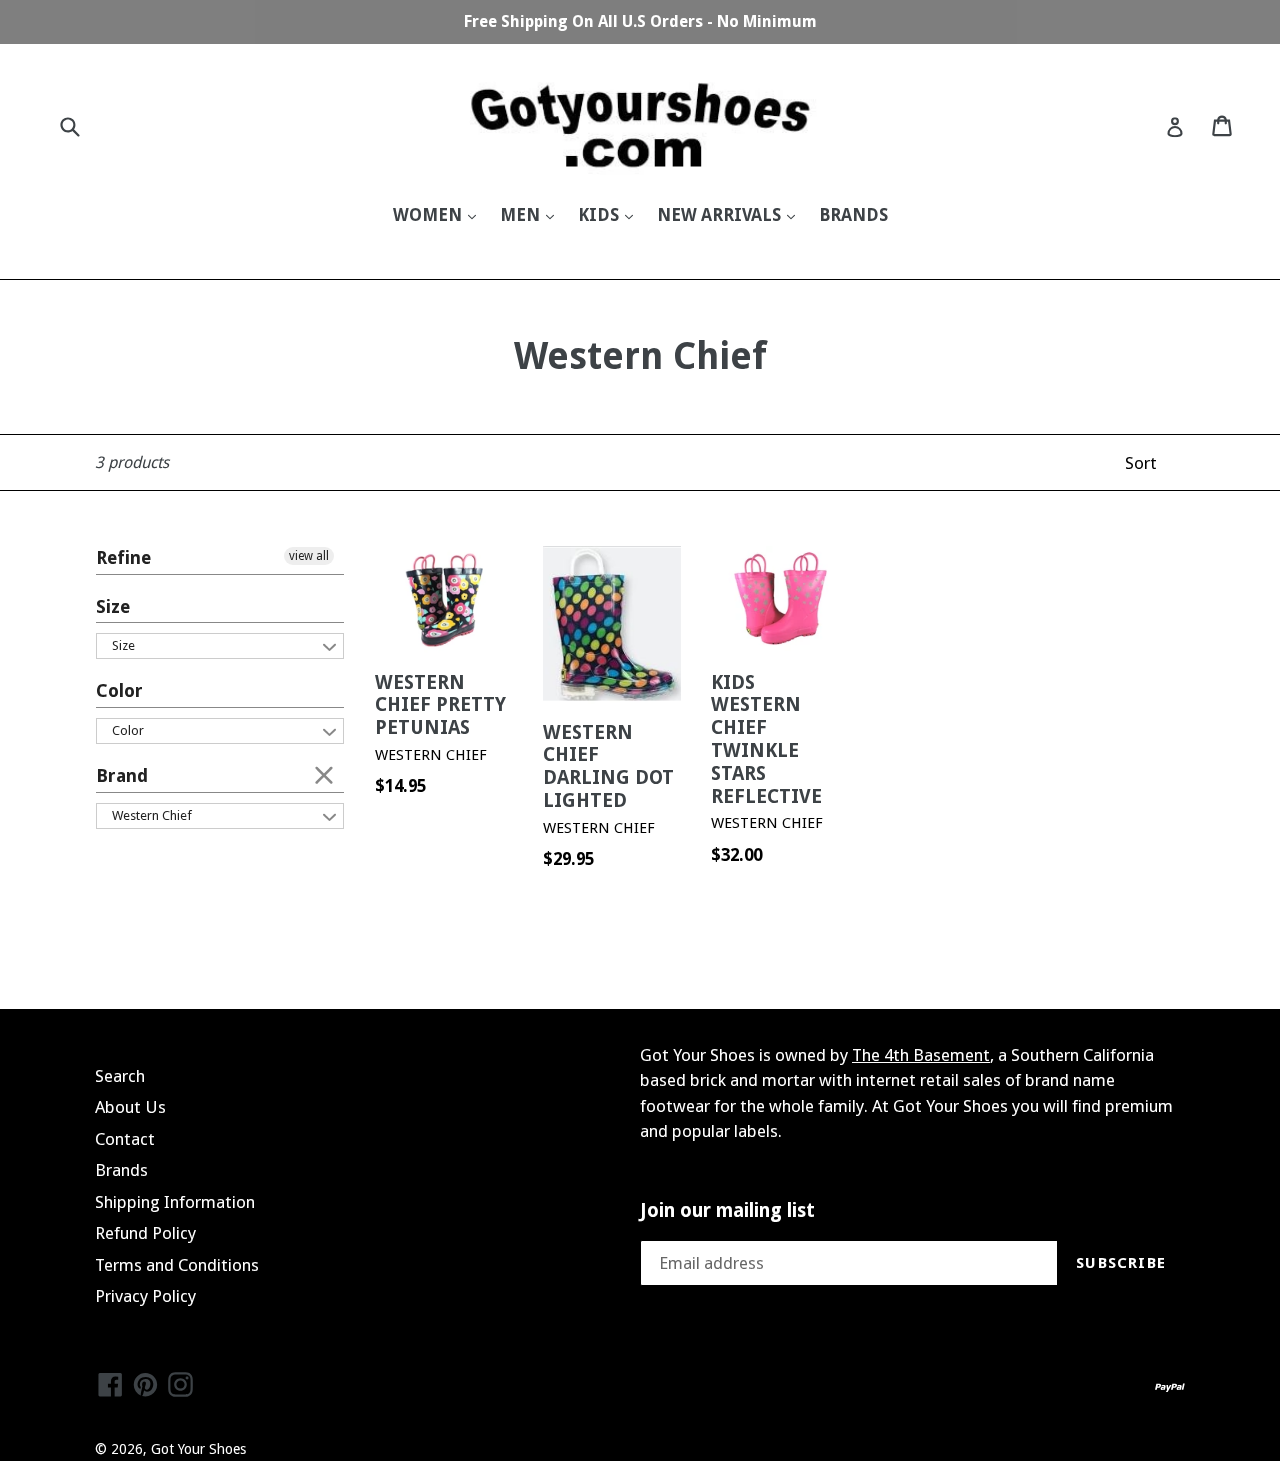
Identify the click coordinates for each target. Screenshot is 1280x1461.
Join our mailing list (727, 1211)
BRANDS (853, 215)
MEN (522, 215)
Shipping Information (175, 1202)
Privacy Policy (145, 1296)
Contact (125, 1139)
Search (120, 1076)
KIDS (600, 215)
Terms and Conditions (177, 1265)
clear (324, 774)
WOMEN (429, 215)
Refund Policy (145, 1233)
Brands (121, 1170)
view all (309, 556)
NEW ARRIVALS (721, 215)
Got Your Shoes (198, 1449)
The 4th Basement (921, 1055)
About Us (130, 1107)
